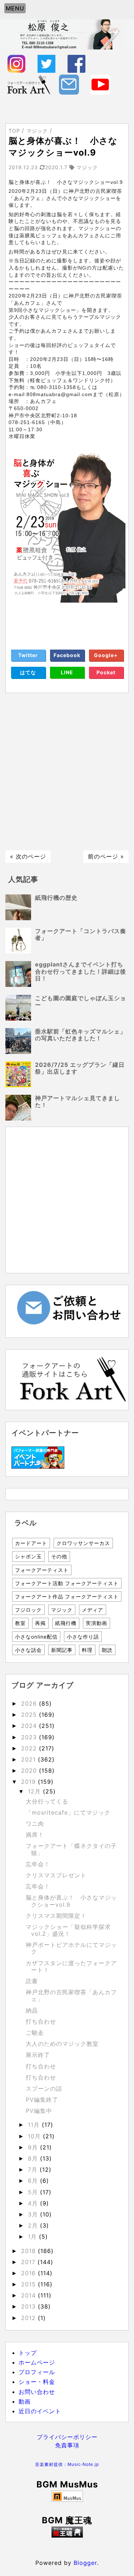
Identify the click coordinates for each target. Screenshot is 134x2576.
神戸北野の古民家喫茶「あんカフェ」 (71, 1995)
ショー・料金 (37, 2382)
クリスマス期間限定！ (56, 1916)
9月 (34, 2147)
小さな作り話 (83, 1637)
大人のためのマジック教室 (62, 2044)
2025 (30, 1715)
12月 (35, 1791)
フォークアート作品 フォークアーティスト (67, 1596)
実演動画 (96, 1623)
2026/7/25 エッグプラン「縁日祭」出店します (80, 1068)
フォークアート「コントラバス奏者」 (81, 934)
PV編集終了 (42, 2100)
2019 (29, 1782)
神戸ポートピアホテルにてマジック (71, 1948)
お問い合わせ (37, 2392)
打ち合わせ (41, 2021)
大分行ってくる (47, 1801)
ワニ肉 (35, 1824)
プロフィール (37, 2372)
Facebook (67, 655)
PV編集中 (39, 2111)
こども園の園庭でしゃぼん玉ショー (81, 1001)
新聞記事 (62, 1650)
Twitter (28, 655)
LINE (67, 672)
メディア (93, 1610)
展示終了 (38, 2055)
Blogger (85, 2563)
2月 (34, 2225)
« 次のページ (28, 856)
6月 (34, 2181)
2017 (29, 2262)
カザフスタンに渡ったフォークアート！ (71, 1966)
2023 (30, 1737)
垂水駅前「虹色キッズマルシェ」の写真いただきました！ (81, 1035)
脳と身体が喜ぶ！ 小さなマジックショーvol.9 (71, 1901)
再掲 (40, 1623)
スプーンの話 (44, 2088)
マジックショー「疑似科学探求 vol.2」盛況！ (68, 1930)
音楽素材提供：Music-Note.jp (67, 2465)
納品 (32, 2010)
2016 (29, 2273)
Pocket (106, 672)
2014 (29, 2295)
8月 (34, 2158)
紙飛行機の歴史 (56, 898)
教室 (20, 1623)
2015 (29, 2284)
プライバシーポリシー (67, 2437)
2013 (29, 2306)
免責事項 (67, 2445)
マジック (62, 1610)
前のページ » (106, 856)
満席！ (35, 1835)
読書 (32, 1981)
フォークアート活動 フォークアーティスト (67, 1583)
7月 (34, 2169)
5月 (34, 2192)
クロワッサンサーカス (83, 1543)
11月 (35, 2125)
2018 (29, 2251)
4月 (34, 2203)
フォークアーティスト (42, 1570)
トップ (28, 2353)
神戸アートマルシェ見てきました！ (78, 1101)
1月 (33, 2237)
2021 (29, 1759)
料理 (87, 1650)
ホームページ (37, 2362)
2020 (30, 1771)
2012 (29, 2318)
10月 (35, 2136)
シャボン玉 (28, 1556)
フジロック (28, 1610)
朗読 (107, 1650)
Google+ (106, 655)
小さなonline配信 (36, 1637)
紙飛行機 (66, 1623)
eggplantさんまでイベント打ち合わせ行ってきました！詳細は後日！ (81, 971)
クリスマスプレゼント (56, 1875)
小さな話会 (28, 1650)
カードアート (31, 1543)
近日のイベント (40, 2411)
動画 (25, 2401)
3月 (34, 2214)
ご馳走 (35, 2033)
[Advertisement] (67, 772)
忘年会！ (38, 1864)
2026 (30, 1703)
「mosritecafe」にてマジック (68, 1812)
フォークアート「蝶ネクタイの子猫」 (71, 1849)
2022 (30, 1748)
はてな (28, 672)
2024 (30, 1726)
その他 (59, 1556)
